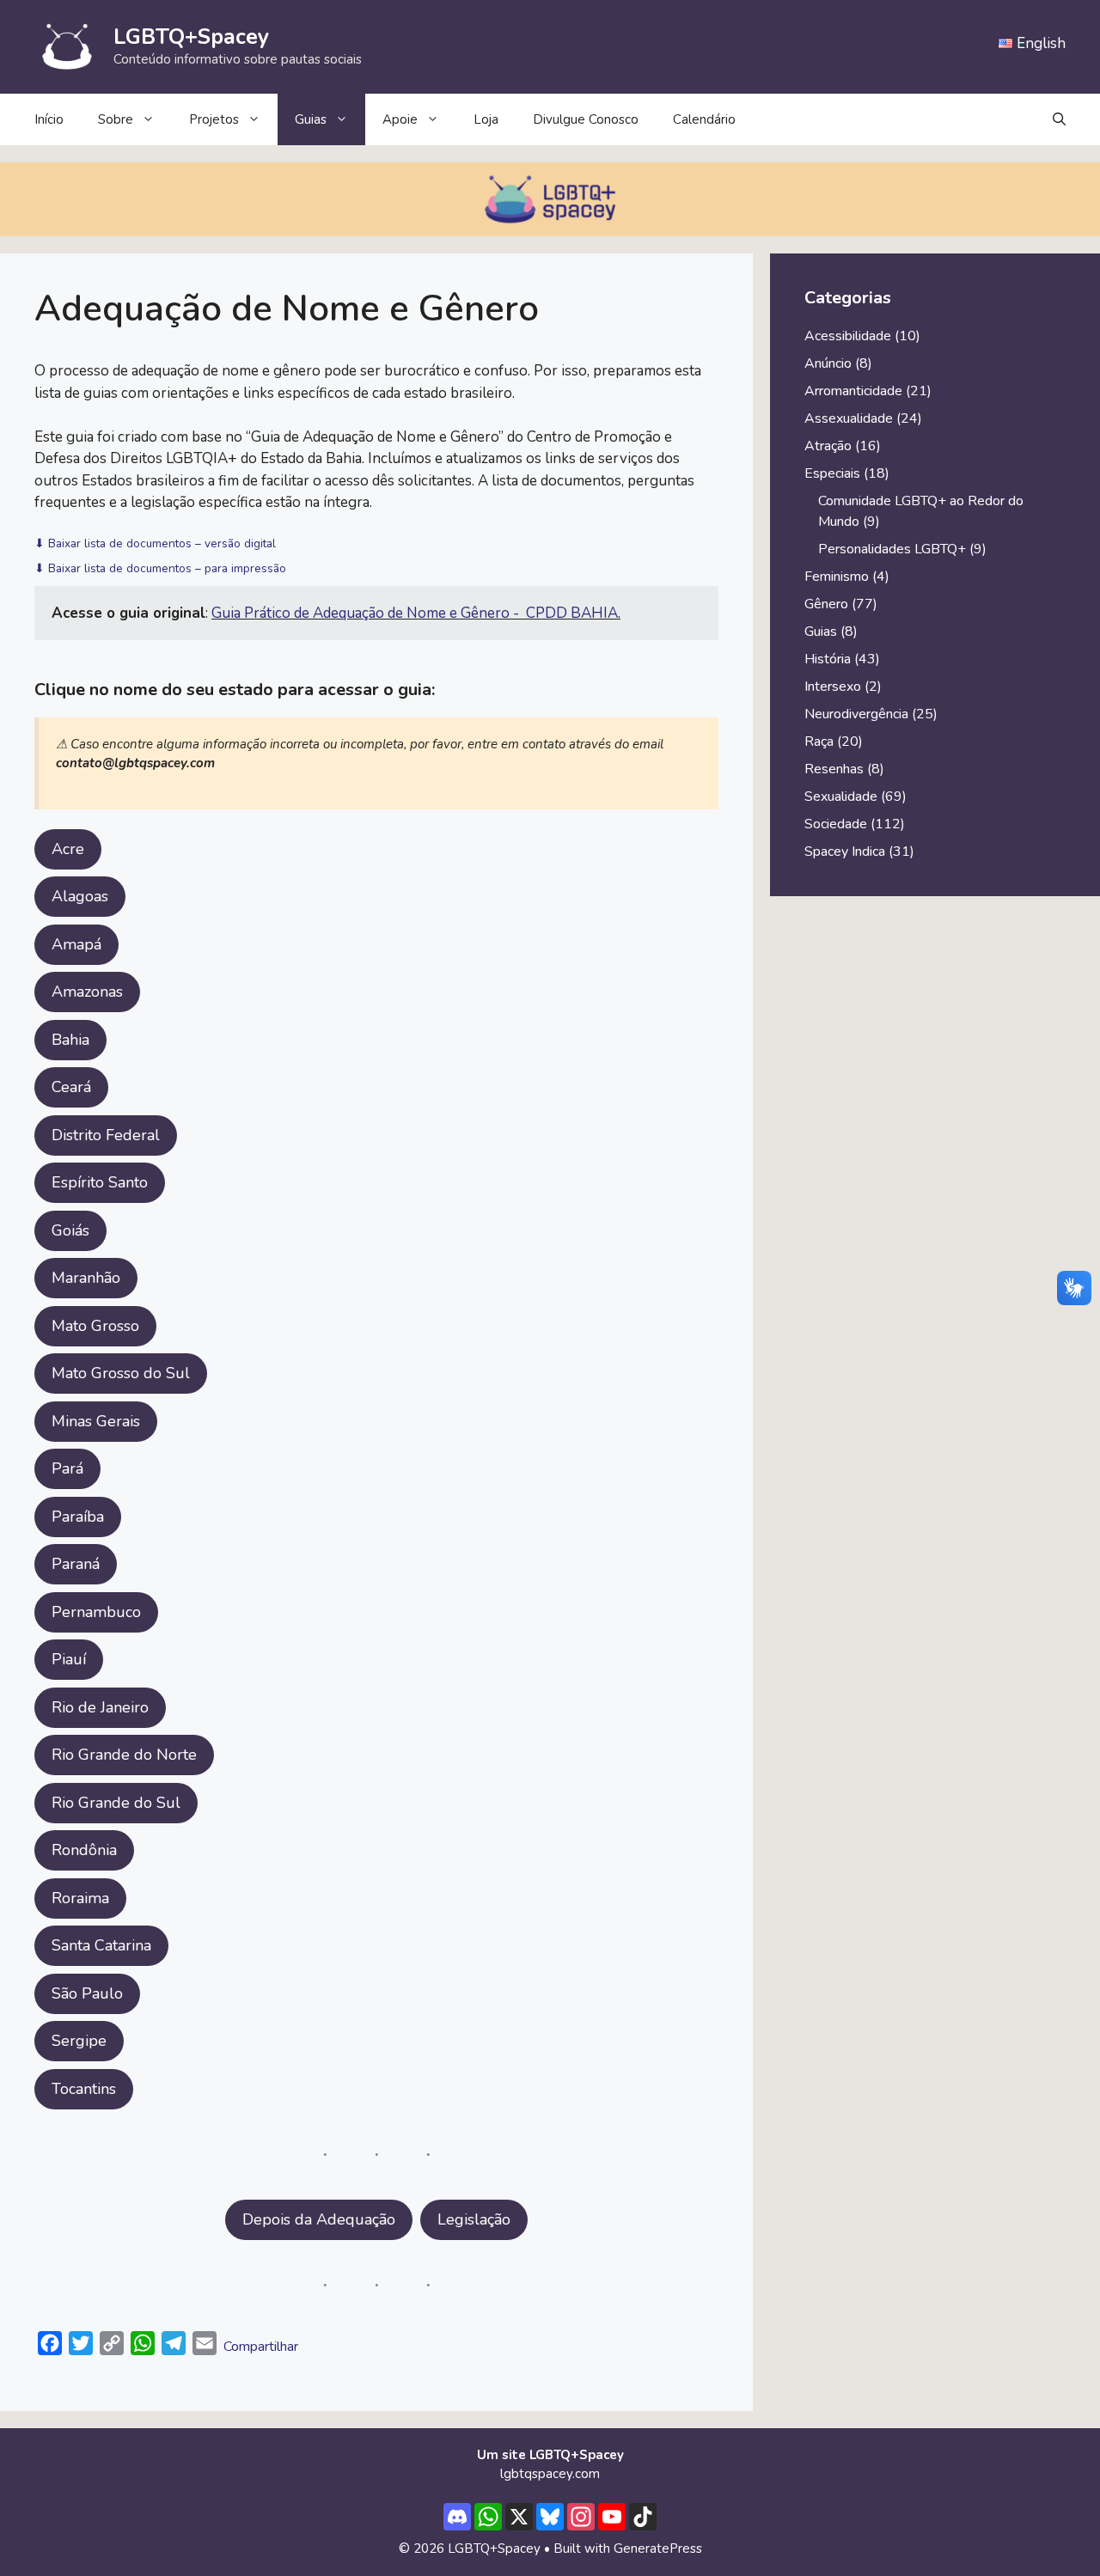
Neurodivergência (856, 714)
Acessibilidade (848, 336)
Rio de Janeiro (100, 1707)
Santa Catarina (101, 1945)
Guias (311, 119)
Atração (828, 446)
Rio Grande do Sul (116, 1803)
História (828, 659)
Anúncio (828, 363)
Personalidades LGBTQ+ (892, 549)
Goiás (70, 1230)
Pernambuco (96, 1612)
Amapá (76, 944)
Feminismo (837, 577)
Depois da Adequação (319, 2219)
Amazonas (87, 992)
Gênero (826, 604)
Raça (819, 742)
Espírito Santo (100, 1182)
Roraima (80, 1898)
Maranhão (86, 1278)
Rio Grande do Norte (124, 1755)
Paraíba (78, 1517)
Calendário (704, 119)
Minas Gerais (96, 1421)
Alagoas (80, 896)
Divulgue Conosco (586, 119)
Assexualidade (849, 418)
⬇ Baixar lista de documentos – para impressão (160, 568)
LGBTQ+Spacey (191, 37)
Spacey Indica (845, 852)
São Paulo (87, 1993)
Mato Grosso (95, 1326)
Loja (486, 119)
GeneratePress (658, 2549)
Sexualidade (841, 797)
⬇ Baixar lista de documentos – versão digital (155, 543)
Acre (68, 849)
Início (49, 119)
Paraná (76, 1564)
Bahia (70, 1040)
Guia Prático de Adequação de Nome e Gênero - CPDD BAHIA (415, 613)
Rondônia (84, 1850)
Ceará (71, 1087)
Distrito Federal (106, 1135)
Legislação (474, 2219)
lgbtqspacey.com (550, 2474)
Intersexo (833, 687)
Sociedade (836, 824)
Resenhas (834, 769)
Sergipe (79, 2041)
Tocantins (84, 2089)
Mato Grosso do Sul (121, 1373)
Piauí (69, 1659)
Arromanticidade (853, 391)
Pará (67, 1468)
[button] (1059, 119)
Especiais (832, 473)
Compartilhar (261, 2347)
